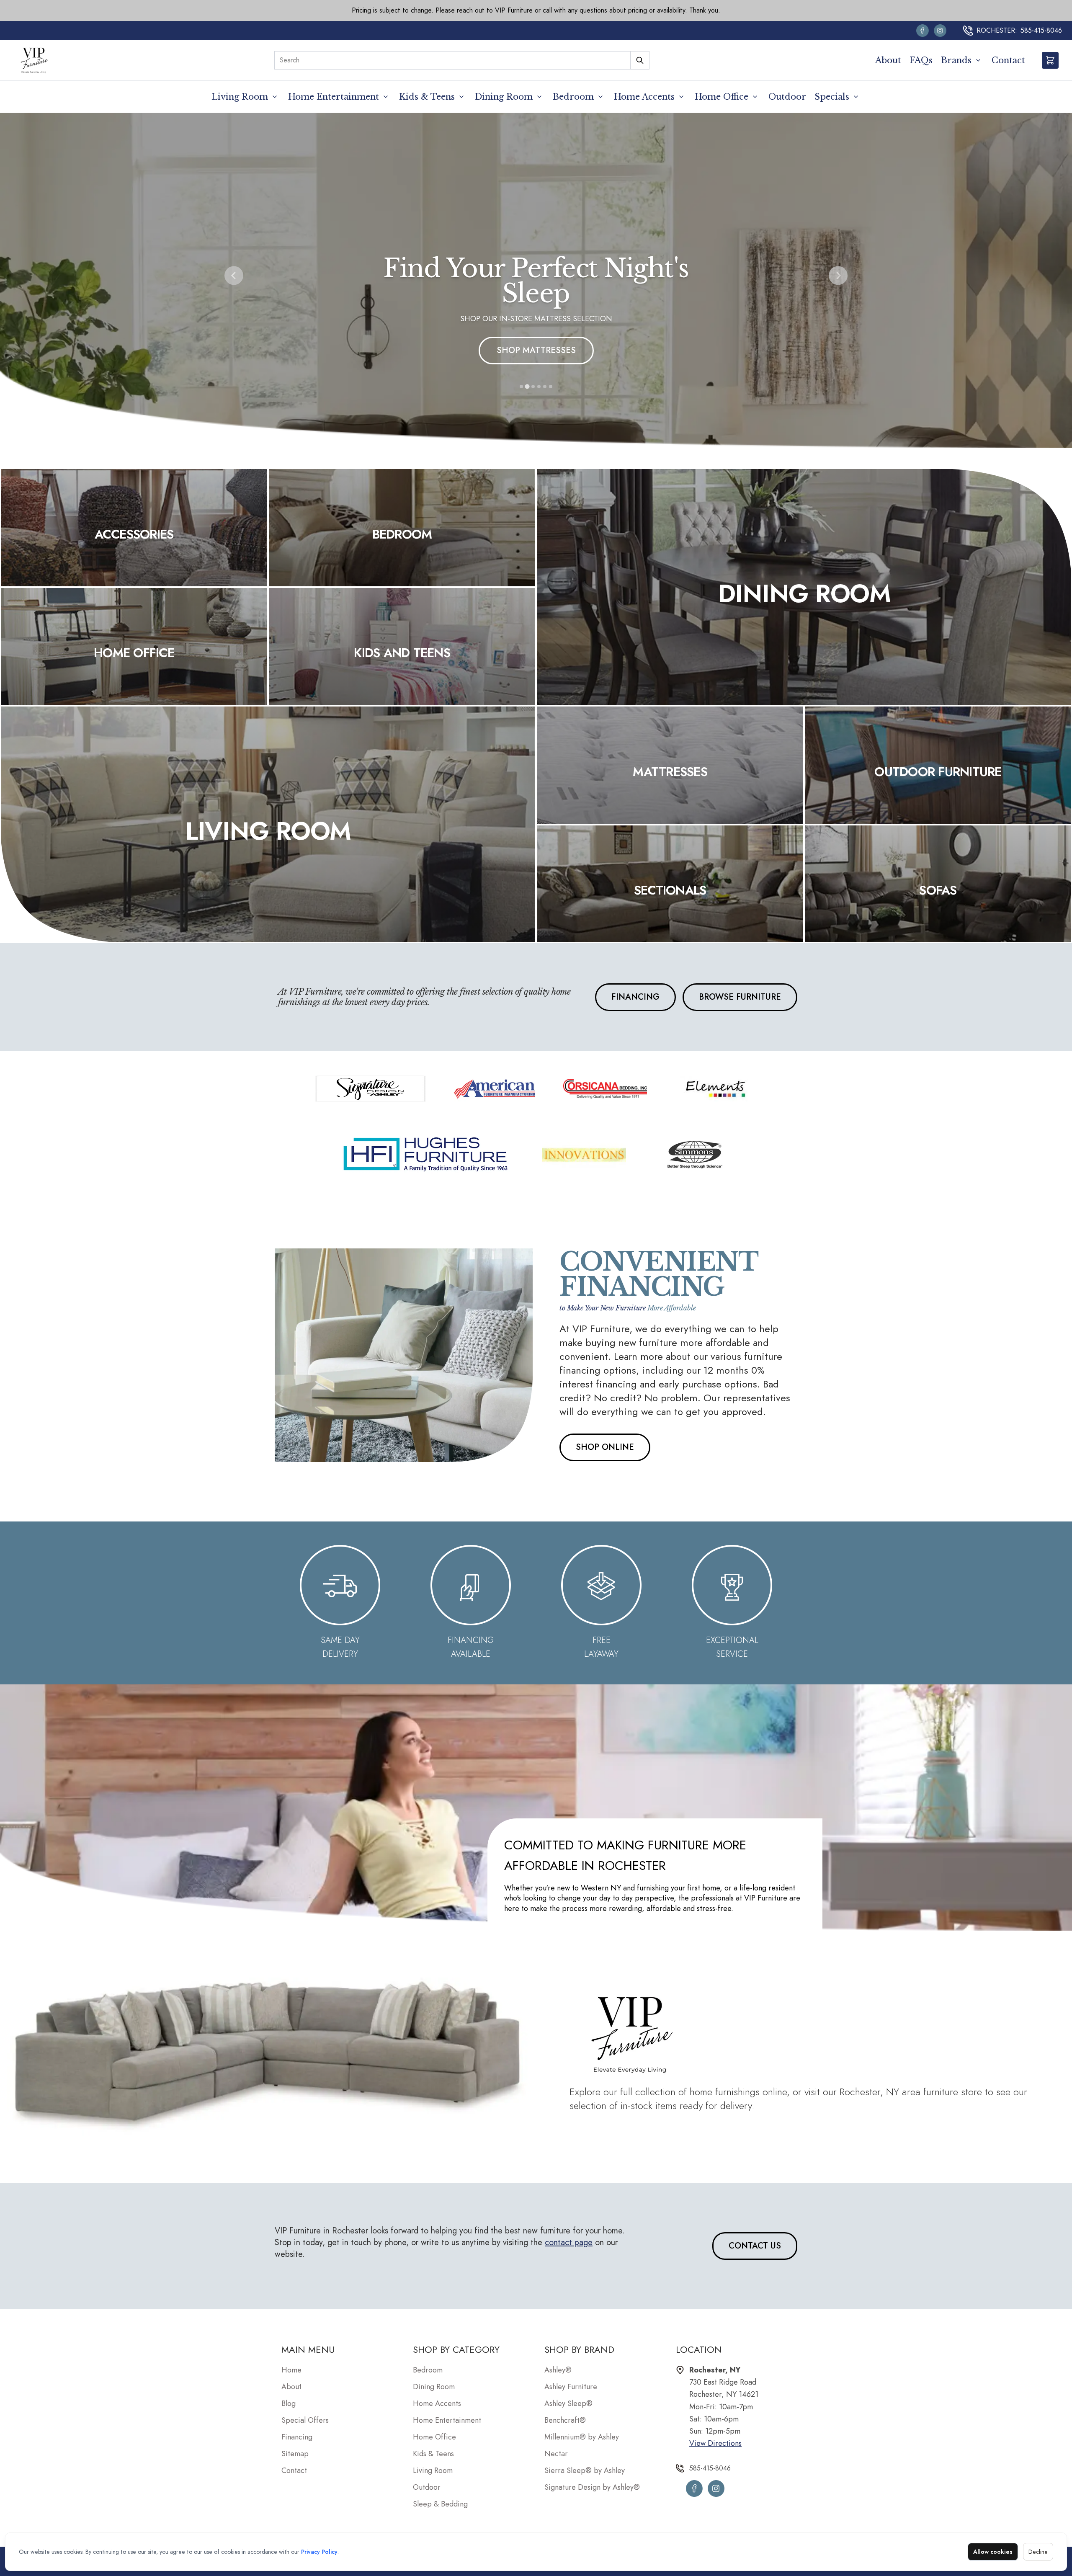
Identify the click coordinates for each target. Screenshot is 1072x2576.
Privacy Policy (319, 2552)
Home (291, 2370)
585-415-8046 (1041, 30)
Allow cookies (993, 2552)
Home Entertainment (334, 97)
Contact (1008, 60)
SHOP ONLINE (605, 1447)
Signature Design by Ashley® (592, 2487)
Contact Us (755, 2246)
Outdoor (787, 97)
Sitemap (295, 2454)
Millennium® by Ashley (582, 2437)
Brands (956, 60)
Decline (1038, 2552)
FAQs (921, 60)
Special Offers (305, 2420)
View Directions (715, 2443)
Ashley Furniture (571, 2387)
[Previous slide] (234, 276)
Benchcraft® (565, 2420)
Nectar (556, 2454)
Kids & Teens (427, 97)
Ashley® (558, 2370)
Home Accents (644, 97)
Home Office (722, 97)
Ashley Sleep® (568, 2403)
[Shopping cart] (1050, 60)
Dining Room (504, 97)
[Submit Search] (640, 60)
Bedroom (573, 97)
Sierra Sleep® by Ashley (585, 2470)
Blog (289, 2403)
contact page (569, 2242)
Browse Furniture (740, 997)
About (888, 60)
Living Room (240, 97)
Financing (635, 997)
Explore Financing (536, 350)
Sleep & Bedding (440, 2504)
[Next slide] (838, 276)
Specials (832, 97)
